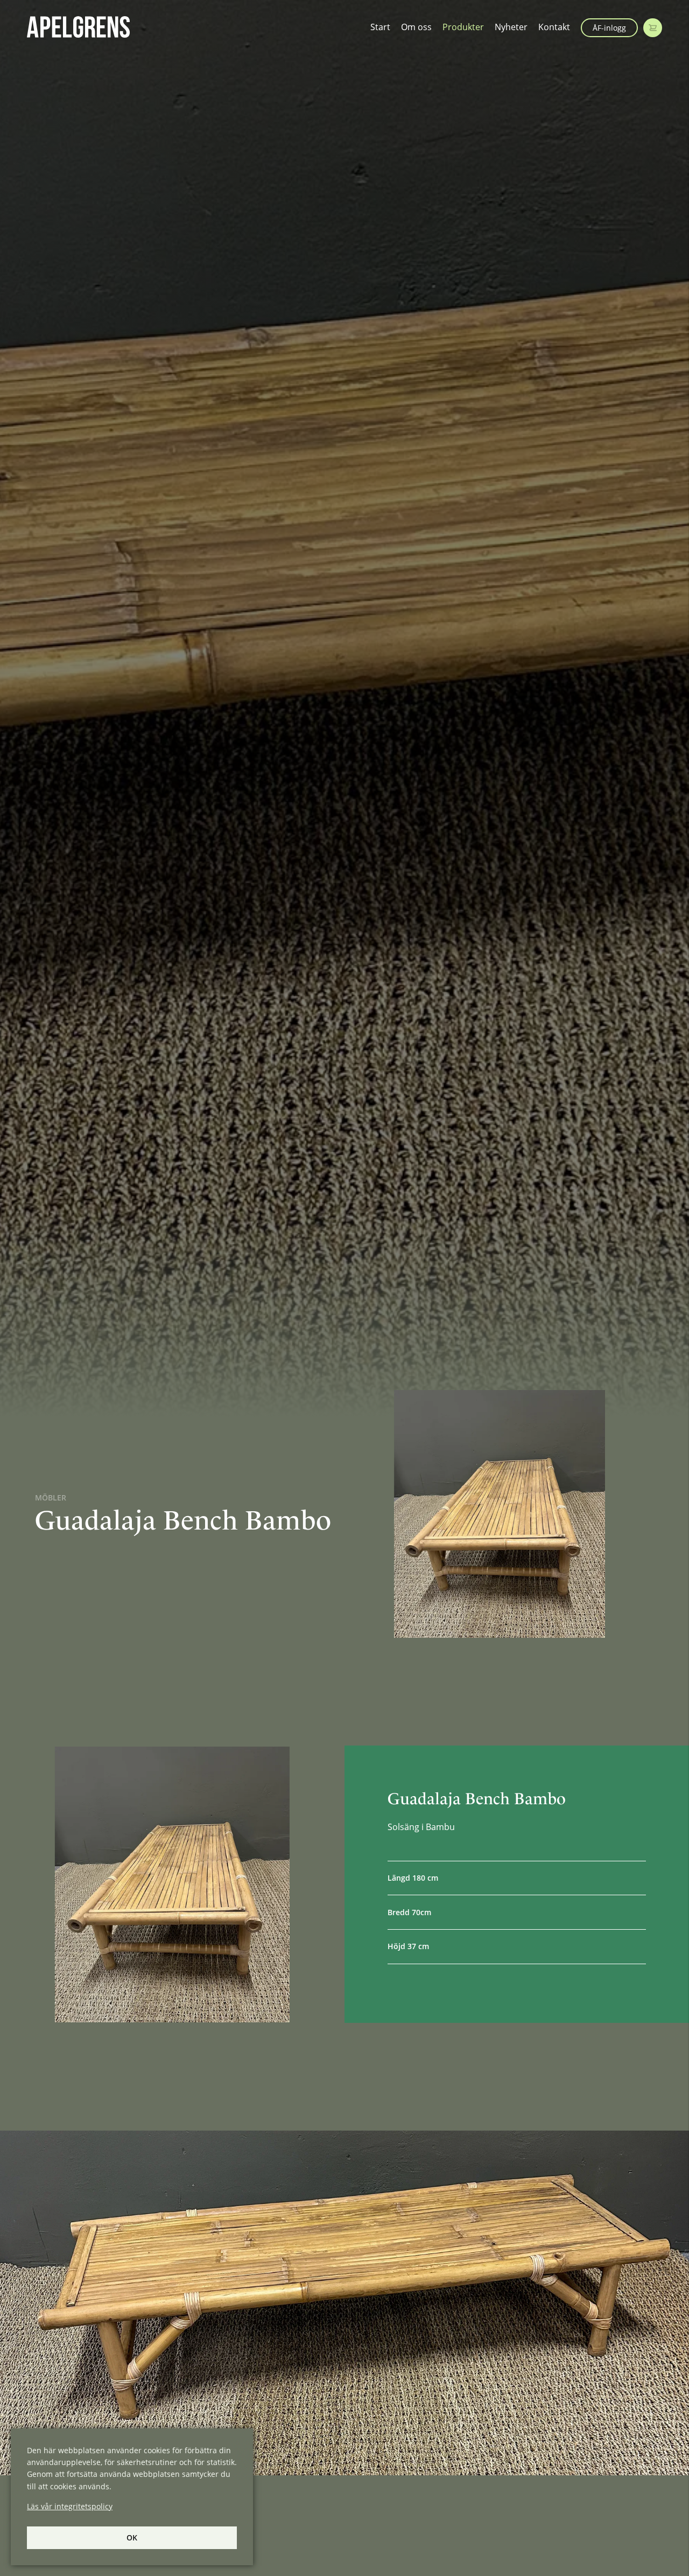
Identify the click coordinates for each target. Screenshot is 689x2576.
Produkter (463, 27)
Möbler (51, 1498)
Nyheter (511, 27)
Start (380, 27)
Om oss (416, 27)
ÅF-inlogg (609, 28)
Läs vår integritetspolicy (70, 2506)
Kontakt (554, 27)
